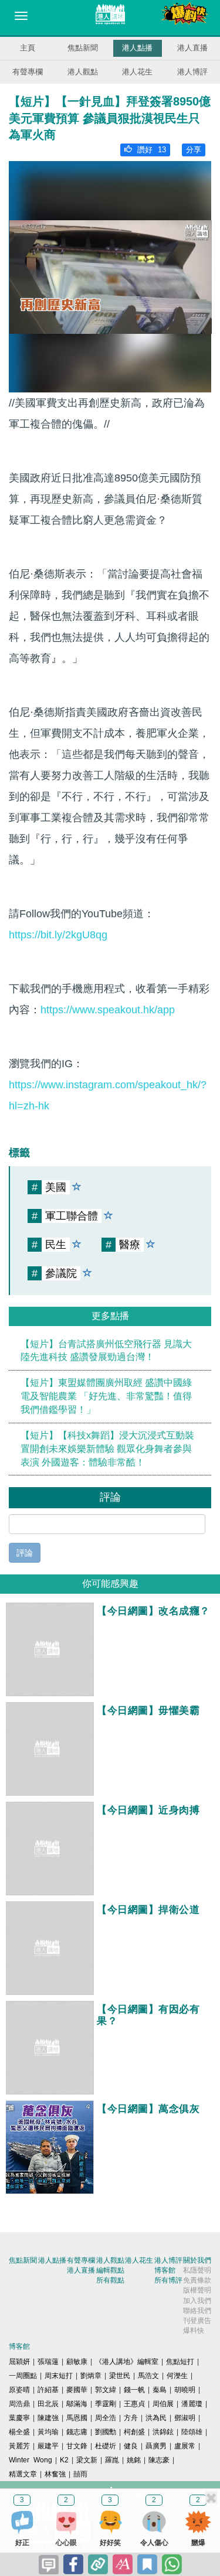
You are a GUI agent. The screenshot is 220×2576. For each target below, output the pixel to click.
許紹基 (48, 2390)
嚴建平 (48, 2446)
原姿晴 (19, 2390)
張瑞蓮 (48, 2362)
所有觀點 (110, 2280)
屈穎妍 (19, 2362)
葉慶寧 (19, 2418)
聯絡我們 (197, 2311)
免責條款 (197, 2280)
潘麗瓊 (192, 2404)
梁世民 (120, 2376)
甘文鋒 (77, 2446)
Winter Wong (31, 2460)
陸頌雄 (192, 2432)
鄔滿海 (77, 2404)
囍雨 (80, 2474)
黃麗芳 (19, 2446)
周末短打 (59, 2376)
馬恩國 (77, 2418)
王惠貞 (134, 2404)
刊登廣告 (197, 2321)
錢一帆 (134, 2390)
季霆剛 (106, 2404)
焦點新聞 (83, 48)
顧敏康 (77, 2362)
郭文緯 (106, 2390)
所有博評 (168, 2280)
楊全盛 (19, 2432)
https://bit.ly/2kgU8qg (58, 935)
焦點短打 (180, 2362)
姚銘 (134, 2460)
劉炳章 (91, 2376)
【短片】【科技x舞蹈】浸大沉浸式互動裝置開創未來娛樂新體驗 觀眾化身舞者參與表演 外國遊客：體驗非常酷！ (107, 1449)
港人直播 (192, 48)
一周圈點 (23, 2376)
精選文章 (23, 2474)
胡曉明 (185, 2390)
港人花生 (137, 72)
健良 (131, 2446)
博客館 (165, 2270)
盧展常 (185, 2446)
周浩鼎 (19, 2404)
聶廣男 (156, 2446)
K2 (64, 2460)
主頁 (28, 48)
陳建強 (48, 2418)
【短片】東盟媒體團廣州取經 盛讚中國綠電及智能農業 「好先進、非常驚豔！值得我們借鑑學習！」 (106, 1396)
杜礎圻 (106, 2446)
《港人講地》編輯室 (127, 2362)
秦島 (160, 2390)
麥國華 (77, 2390)
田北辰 (48, 2404)
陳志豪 (159, 2460)
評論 (25, 1553)
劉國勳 (106, 2432)
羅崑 (112, 2460)
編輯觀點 (110, 2270)
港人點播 (137, 48)
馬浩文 (148, 2376)
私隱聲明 (197, 2270)
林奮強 (55, 2474)
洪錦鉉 (163, 2432)
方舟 (131, 2418)
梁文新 (87, 2460)
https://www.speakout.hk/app (108, 1010)
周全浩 (106, 2418)
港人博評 (192, 72)
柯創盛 (134, 2432)
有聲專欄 (28, 72)
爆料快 (194, 2331)
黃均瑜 (48, 2432)
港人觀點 (83, 72)
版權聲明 (197, 2290)
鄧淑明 (185, 2418)
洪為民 (156, 2418)
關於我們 (197, 2260)
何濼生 (177, 2376)
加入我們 (197, 2301)
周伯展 (163, 2404)
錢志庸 (77, 2432)
